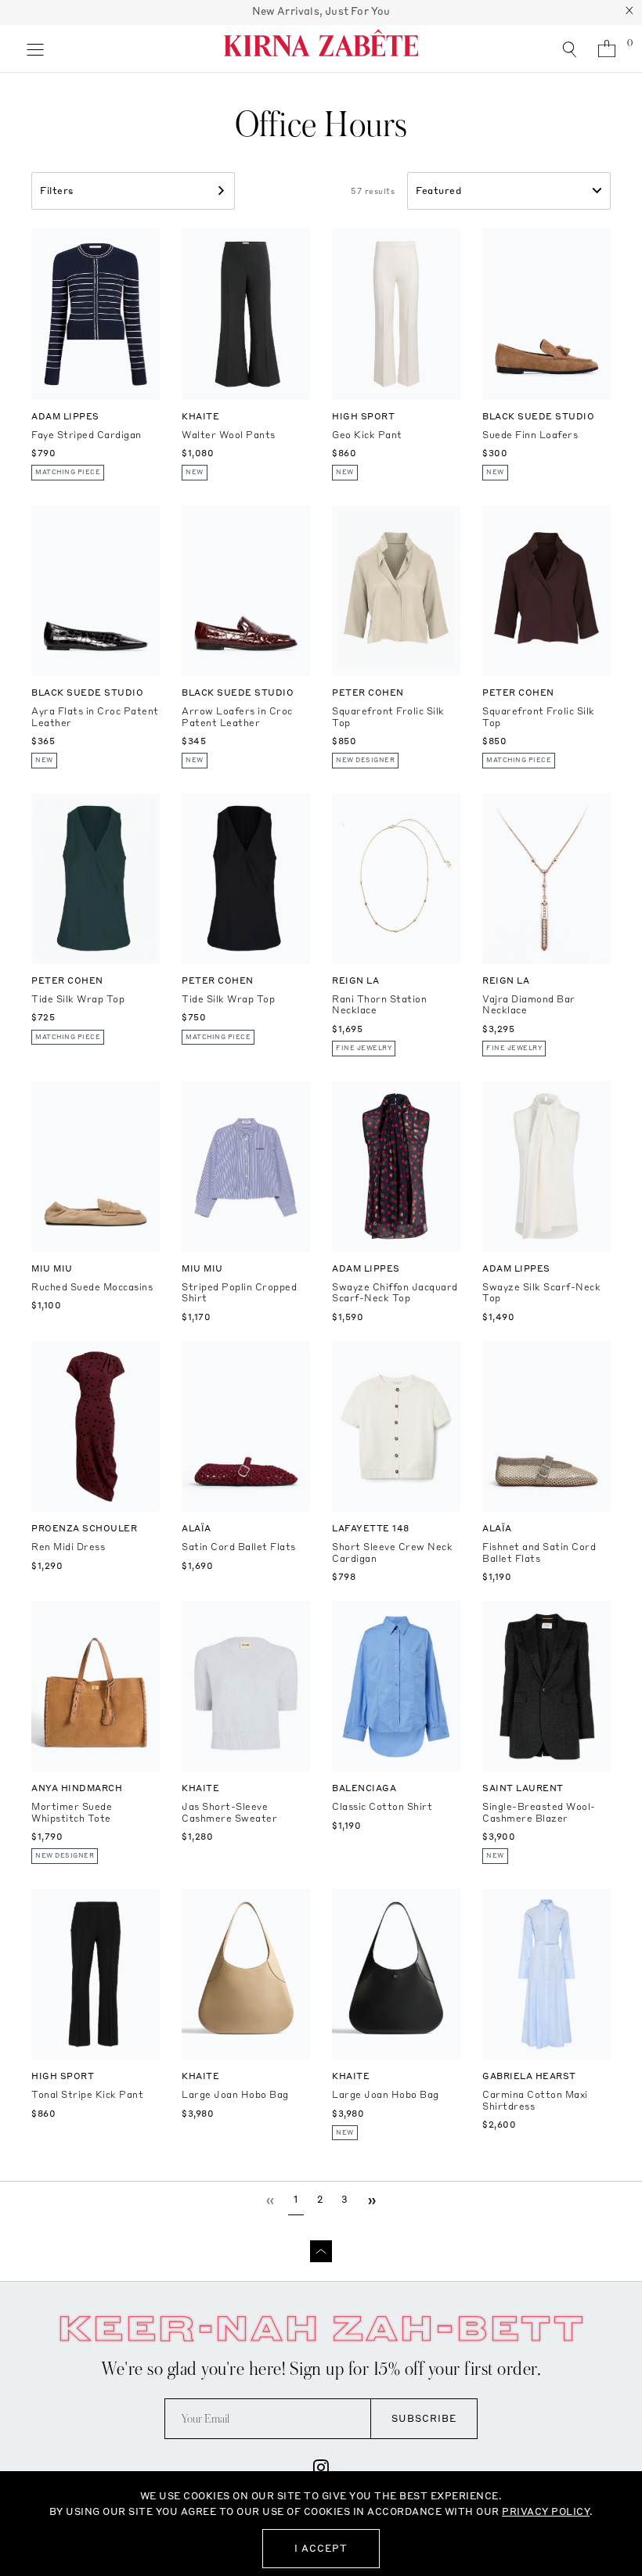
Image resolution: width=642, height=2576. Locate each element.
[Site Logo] (321, 49)
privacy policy (546, 2511)
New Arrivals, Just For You (321, 11)
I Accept (321, 2548)
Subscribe (424, 2418)
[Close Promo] (629, 13)
